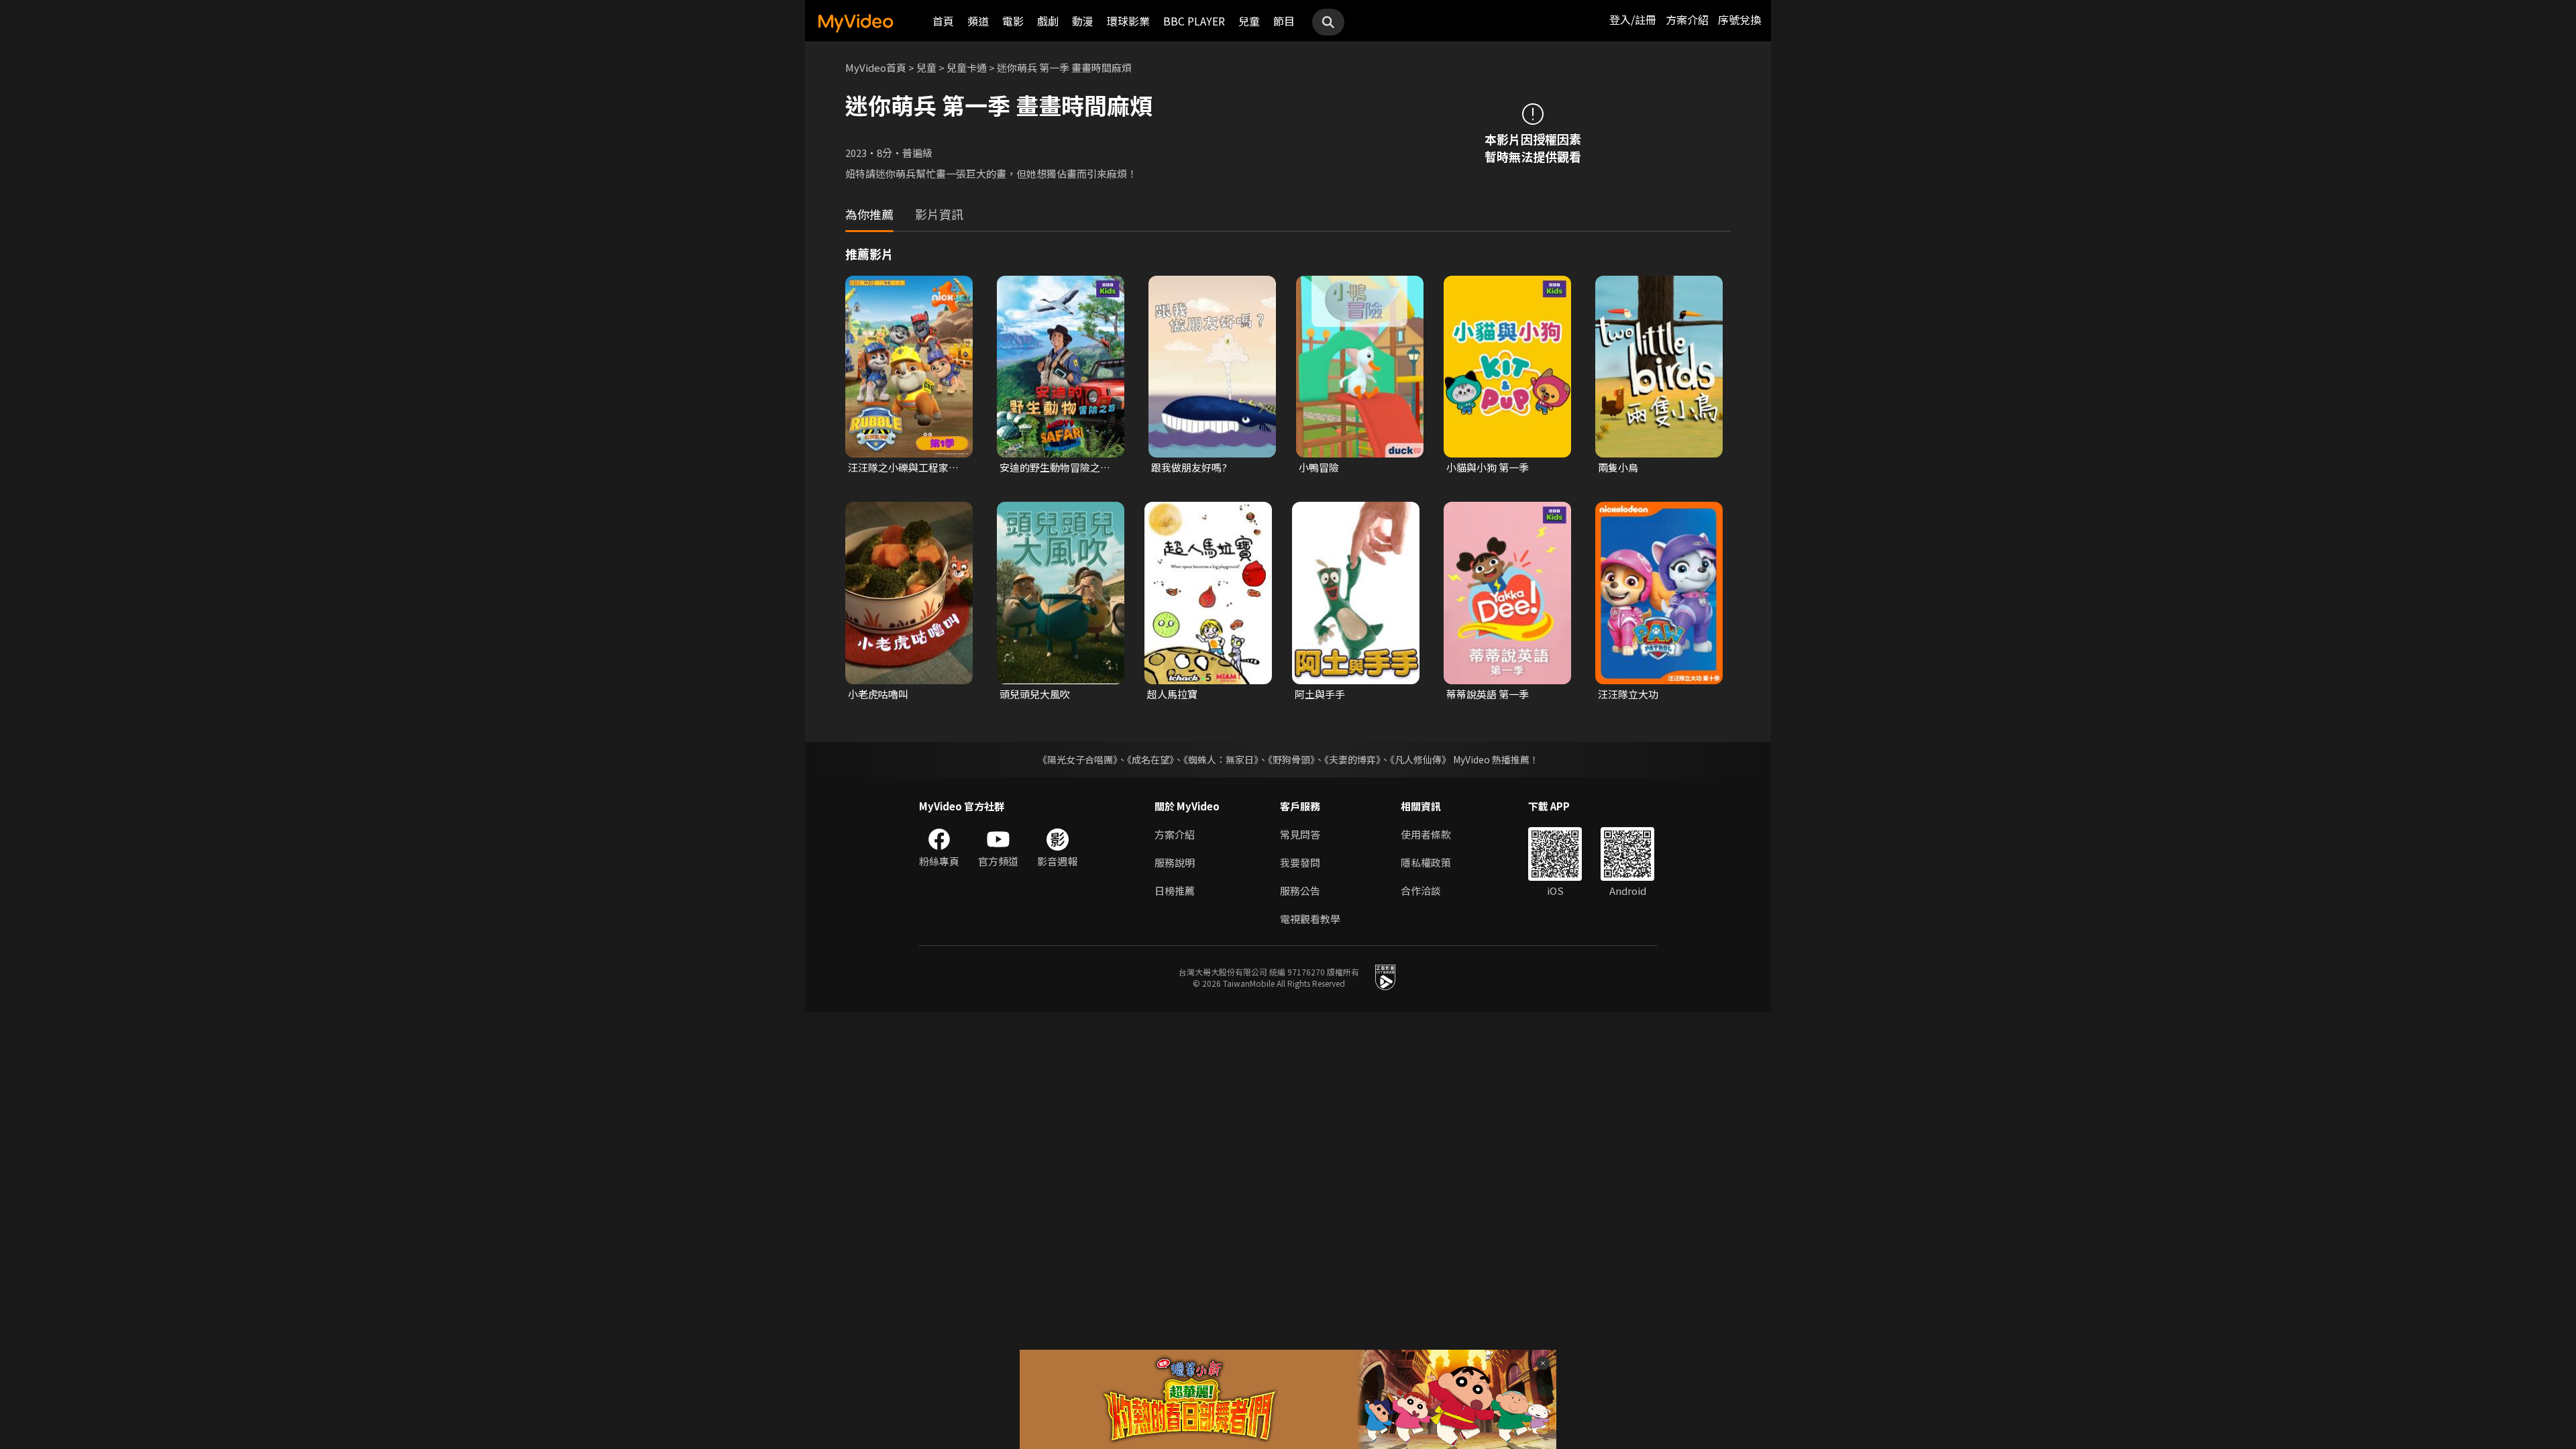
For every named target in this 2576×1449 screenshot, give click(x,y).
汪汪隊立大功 (1628, 694)
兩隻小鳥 (1618, 467)
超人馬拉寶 (1172, 694)
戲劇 (1048, 21)
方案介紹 (1687, 19)
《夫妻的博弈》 (1352, 759)
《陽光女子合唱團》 (1078, 759)
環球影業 (1128, 21)
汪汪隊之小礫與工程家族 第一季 (903, 468)
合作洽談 (1421, 891)
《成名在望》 (1150, 759)
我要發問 (1300, 862)
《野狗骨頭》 (1291, 759)
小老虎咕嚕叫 (878, 694)
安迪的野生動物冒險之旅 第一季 (1055, 468)
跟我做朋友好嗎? (1189, 467)
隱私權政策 (1426, 862)
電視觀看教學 (1310, 919)
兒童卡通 (967, 67)
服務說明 (1175, 862)
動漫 (1083, 21)
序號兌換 (1739, 19)
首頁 (943, 21)
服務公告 (1300, 891)
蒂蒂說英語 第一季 (1488, 694)
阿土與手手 (1320, 694)
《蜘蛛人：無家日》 (1221, 759)
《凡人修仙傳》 (1420, 759)
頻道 (978, 21)
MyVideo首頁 (876, 67)
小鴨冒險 (1319, 467)
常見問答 (1300, 834)
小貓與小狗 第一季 (1488, 467)
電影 (1013, 21)
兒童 (1249, 21)
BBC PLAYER (1194, 21)
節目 (1284, 21)
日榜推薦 (1175, 891)
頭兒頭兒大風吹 (1035, 694)
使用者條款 (1426, 834)
